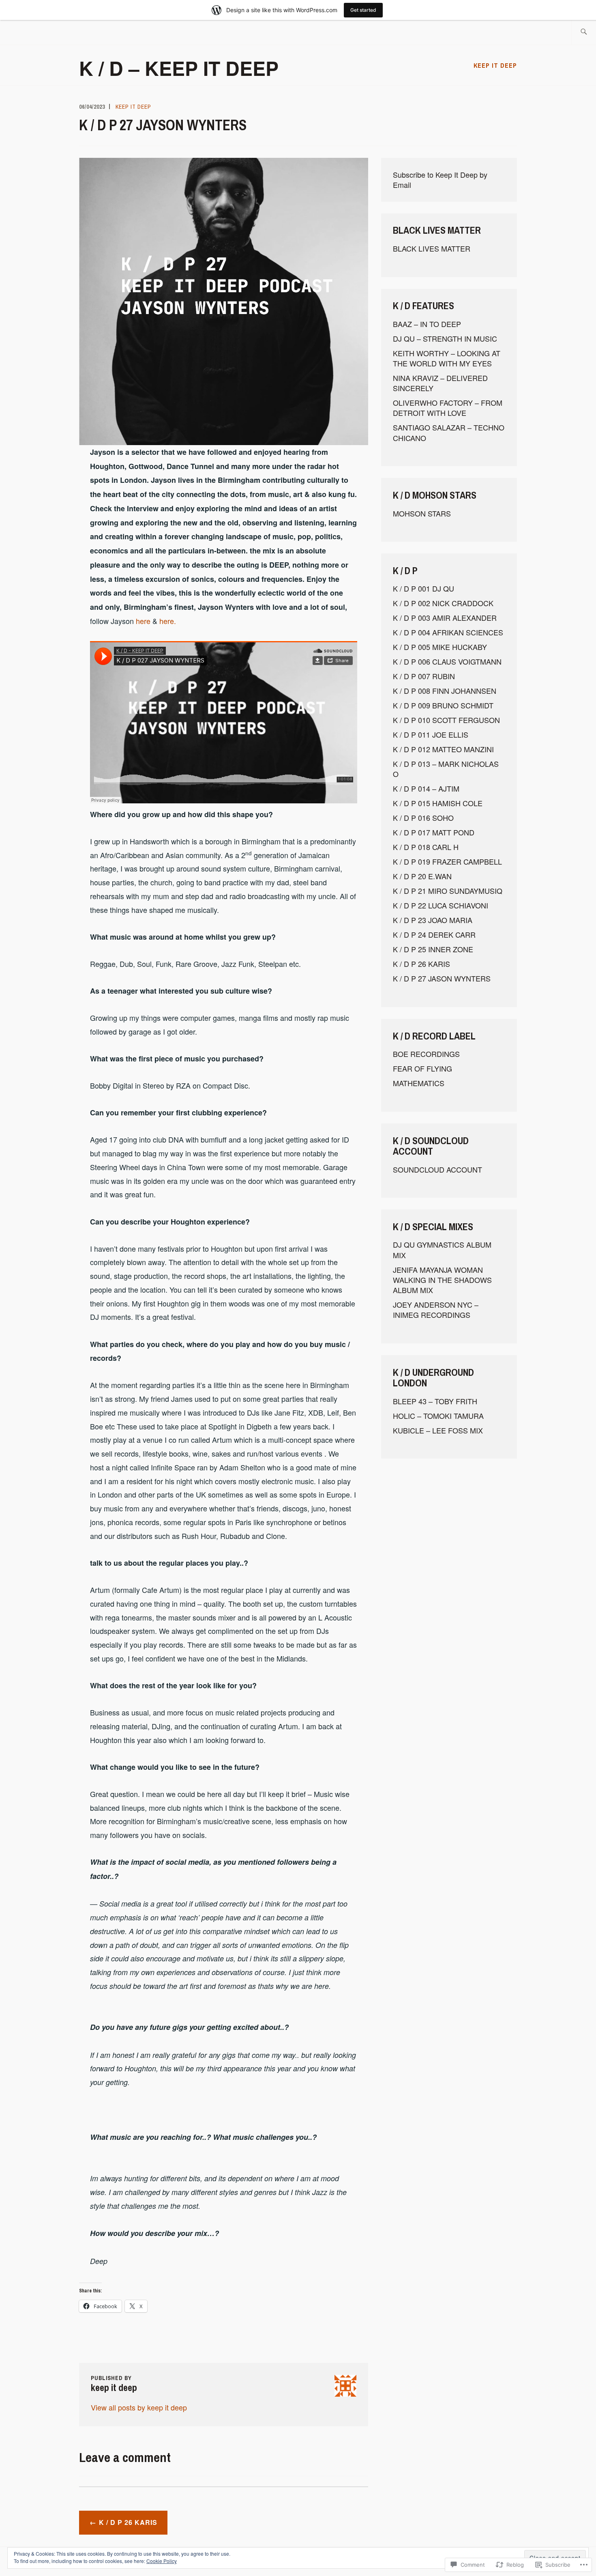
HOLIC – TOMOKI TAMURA (438, 1416)
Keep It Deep (495, 65)
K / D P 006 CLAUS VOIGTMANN (447, 661)
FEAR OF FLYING (422, 1068)
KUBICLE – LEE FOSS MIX (438, 1430)
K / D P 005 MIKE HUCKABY (440, 647)
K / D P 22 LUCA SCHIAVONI (441, 905)
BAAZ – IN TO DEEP (427, 324)
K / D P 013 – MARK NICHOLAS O (446, 769)
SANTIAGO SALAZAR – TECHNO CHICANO (449, 432)
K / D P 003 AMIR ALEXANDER (445, 618)
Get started (363, 10)
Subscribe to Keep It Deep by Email (440, 180)
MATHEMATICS (419, 1083)
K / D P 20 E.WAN (422, 876)
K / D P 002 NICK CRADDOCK (443, 603)
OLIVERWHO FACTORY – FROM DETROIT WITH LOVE (448, 408)
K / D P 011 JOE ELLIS (431, 734)
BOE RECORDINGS (426, 1054)
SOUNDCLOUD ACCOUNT (437, 1169)
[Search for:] (584, 32)
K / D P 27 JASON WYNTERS (442, 978)
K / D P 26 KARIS (128, 2522)
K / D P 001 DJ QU (423, 588)
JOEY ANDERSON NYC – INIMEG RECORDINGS (436, 1310)
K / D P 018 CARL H (426, 847)
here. (168, 621)
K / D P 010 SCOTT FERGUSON (446, 720)
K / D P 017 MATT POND (434, 832)
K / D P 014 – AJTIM (426, 788)
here (143, 621)
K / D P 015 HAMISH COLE (438, 803)
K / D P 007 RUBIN (424, 676)
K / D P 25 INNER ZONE (433, 949)
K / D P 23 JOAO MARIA (433, 920)
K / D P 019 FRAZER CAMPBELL (447, 861)
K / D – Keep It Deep (179, 68)
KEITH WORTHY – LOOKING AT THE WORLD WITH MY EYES (447, 358)
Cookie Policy (162, 2561)
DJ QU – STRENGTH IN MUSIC (445, 338)
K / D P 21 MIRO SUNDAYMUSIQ (448, 891)
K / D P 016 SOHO (423, 818)
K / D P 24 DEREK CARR (434, 934)
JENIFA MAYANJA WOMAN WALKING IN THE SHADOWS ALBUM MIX (442, 1280)
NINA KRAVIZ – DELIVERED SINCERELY (440, 383)
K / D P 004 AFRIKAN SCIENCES (448, 632)
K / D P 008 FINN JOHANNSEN (445, 691)
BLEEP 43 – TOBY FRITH (435, 1401)
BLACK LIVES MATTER (432, 248)
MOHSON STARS (422, 513)
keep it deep (133, 107)
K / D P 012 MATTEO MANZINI (443, 749)
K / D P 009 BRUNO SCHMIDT (443, 705)
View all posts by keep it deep (139, 2407)
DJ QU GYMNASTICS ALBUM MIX (442, 1249)
